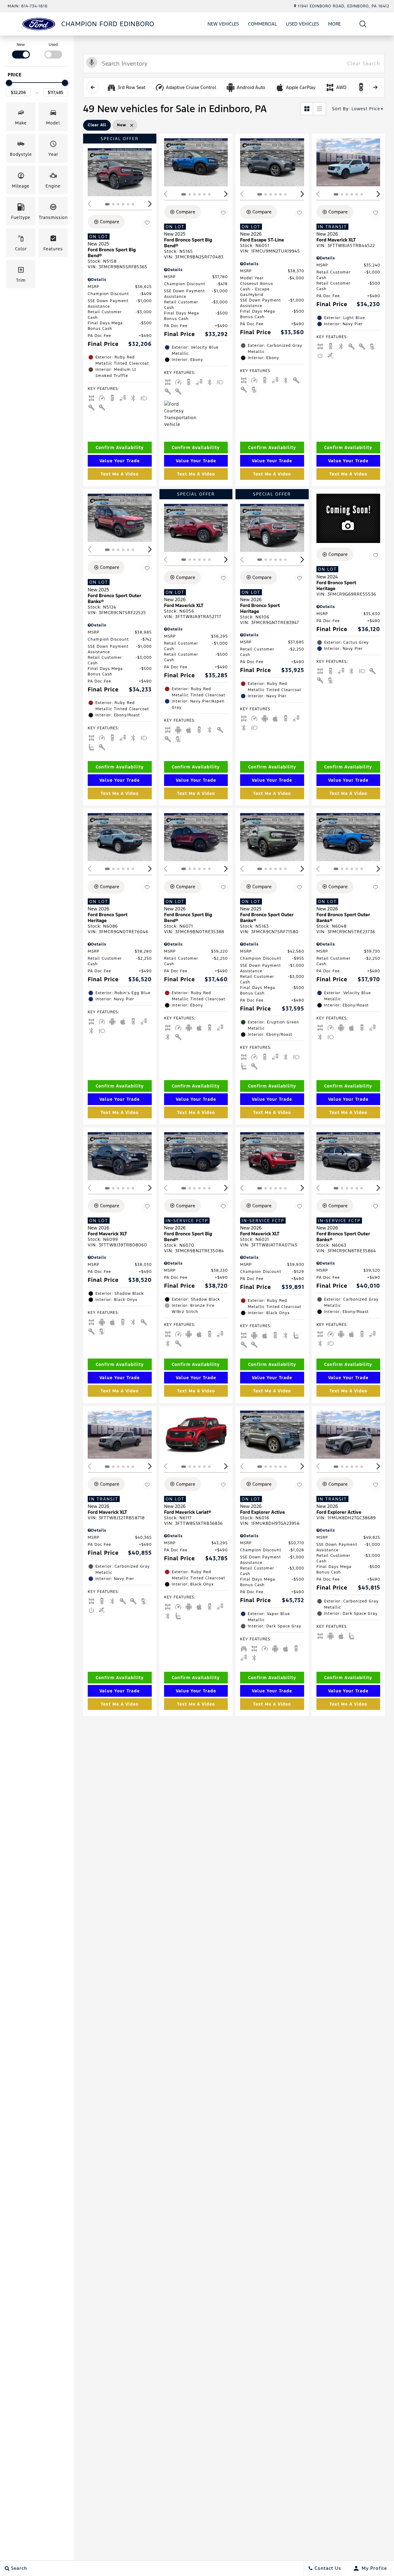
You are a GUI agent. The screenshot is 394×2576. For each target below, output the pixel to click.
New (21, 45)
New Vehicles (223, 24)
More (335, 25)
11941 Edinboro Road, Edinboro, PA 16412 (344, 6)
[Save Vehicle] (147, 223)
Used (53, 45)
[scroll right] (375, 87)
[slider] (9, 83)
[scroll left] (93, 87)
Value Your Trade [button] (120, 461)
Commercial (262, 24)
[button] (363, 24)
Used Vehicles (302, 24)
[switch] (21, 50)
